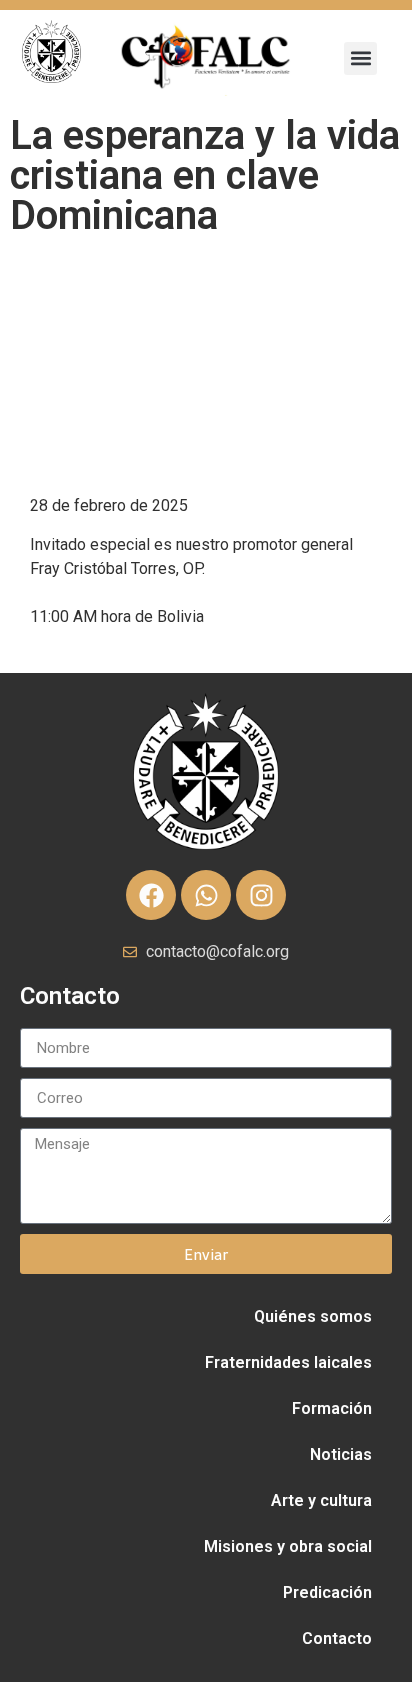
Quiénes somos (313, 1316)
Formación (332, 1408)
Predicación (327, 1592)
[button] (360, 58)
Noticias (341, 1454)
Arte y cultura (321, 1500)
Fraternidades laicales (288, 1362)
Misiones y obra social (288, 1546)
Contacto (337, 1638)
